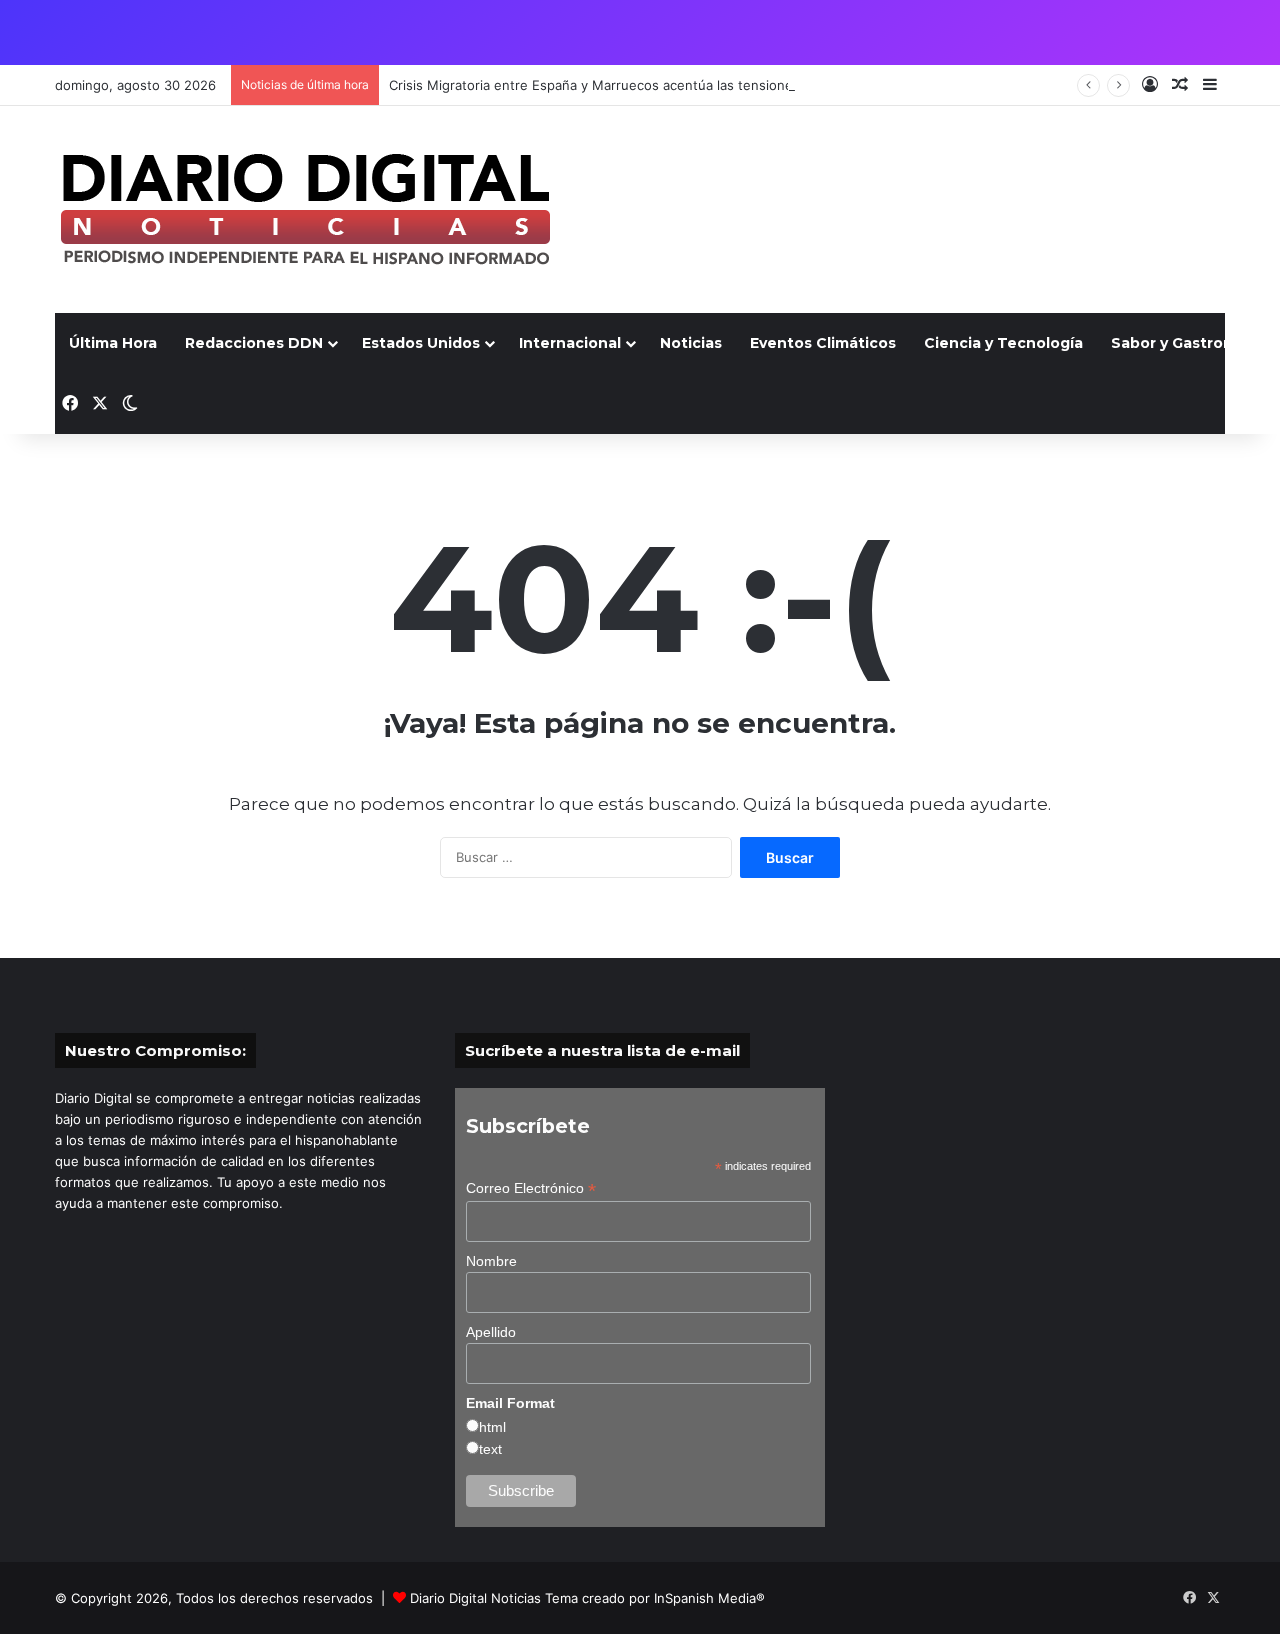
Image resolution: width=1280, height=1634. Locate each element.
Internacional (570, 343)
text (490, 1449)
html (492, 1427)
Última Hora (113, 343)
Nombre (491, 1261)
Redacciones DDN (254, 343)
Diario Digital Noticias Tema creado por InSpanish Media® (587, 1598)
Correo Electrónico (531, 1188)
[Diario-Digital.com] (305, 209)
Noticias (691, 343)
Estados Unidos (421, 343)
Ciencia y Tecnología (1003, 343)
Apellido (491, 1332)
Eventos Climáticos (823, 343)
